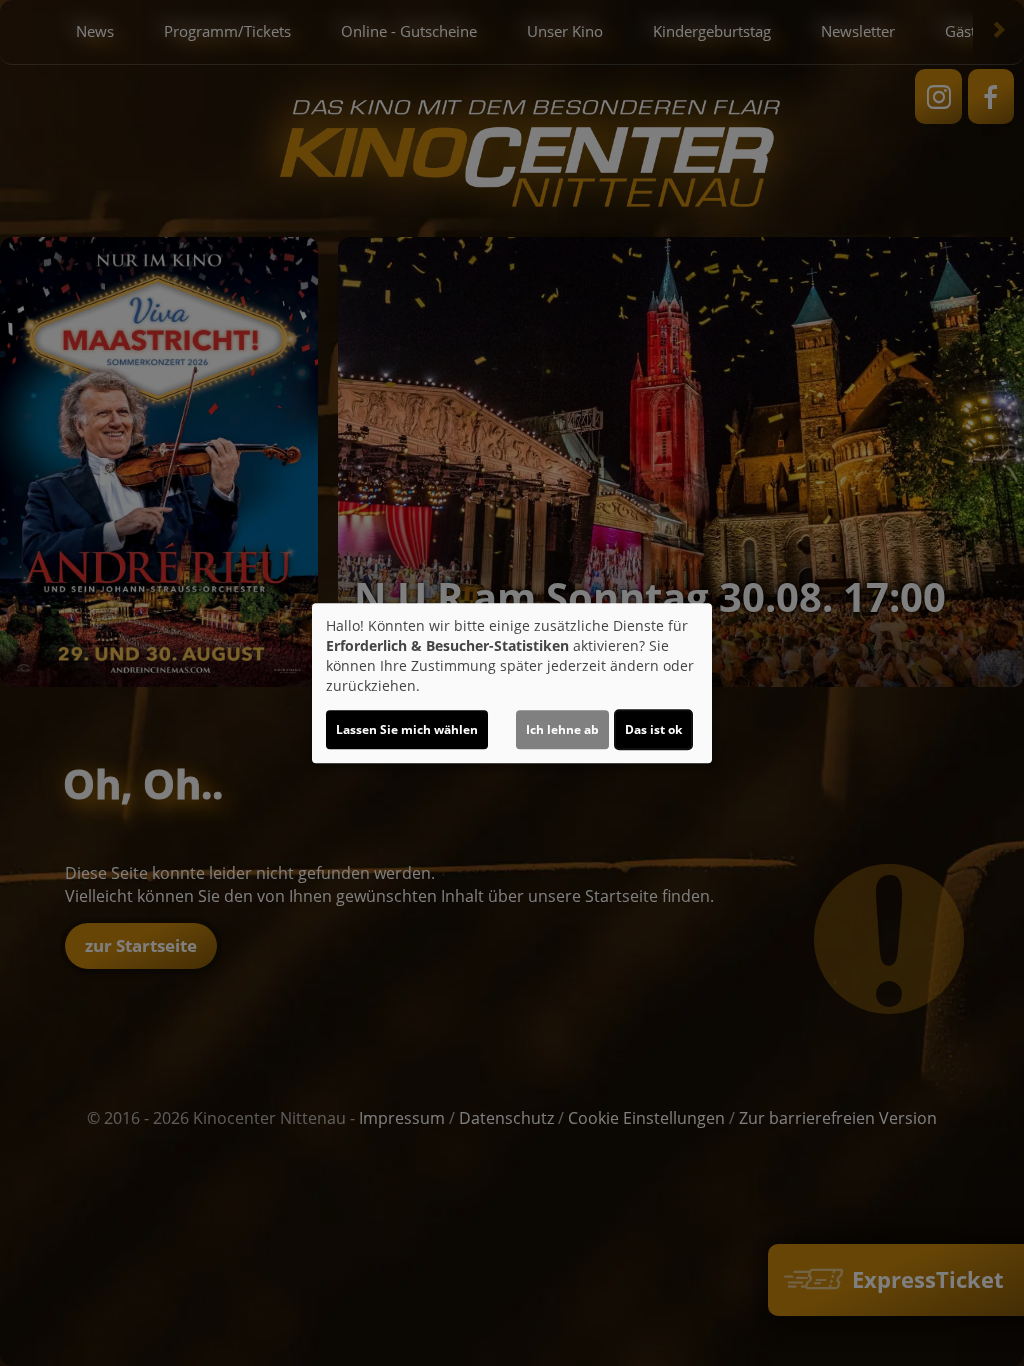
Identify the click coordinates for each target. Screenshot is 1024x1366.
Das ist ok (653, 729)
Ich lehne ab (562, 729)
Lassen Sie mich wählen (407, 729)
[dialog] (512, 683)
